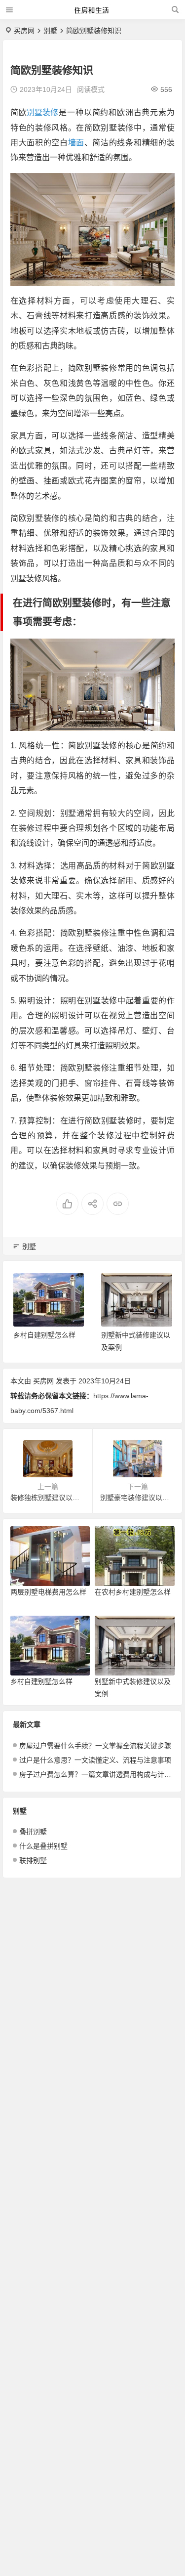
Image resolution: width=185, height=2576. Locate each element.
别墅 (50, 31)
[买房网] (92, 14)
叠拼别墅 (33, 1832)
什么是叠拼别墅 (43, 1846)
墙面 (76, 143)
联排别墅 (33, 1860)
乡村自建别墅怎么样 (44, 1335)
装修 (50, 112)
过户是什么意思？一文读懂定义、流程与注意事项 (95, 1760)
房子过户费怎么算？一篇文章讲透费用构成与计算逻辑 (95, 1774)
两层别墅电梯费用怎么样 (48, 1592)
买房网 (24, 31)
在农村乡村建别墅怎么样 (133, 1592)
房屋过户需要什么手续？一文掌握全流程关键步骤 (95, 1746)
